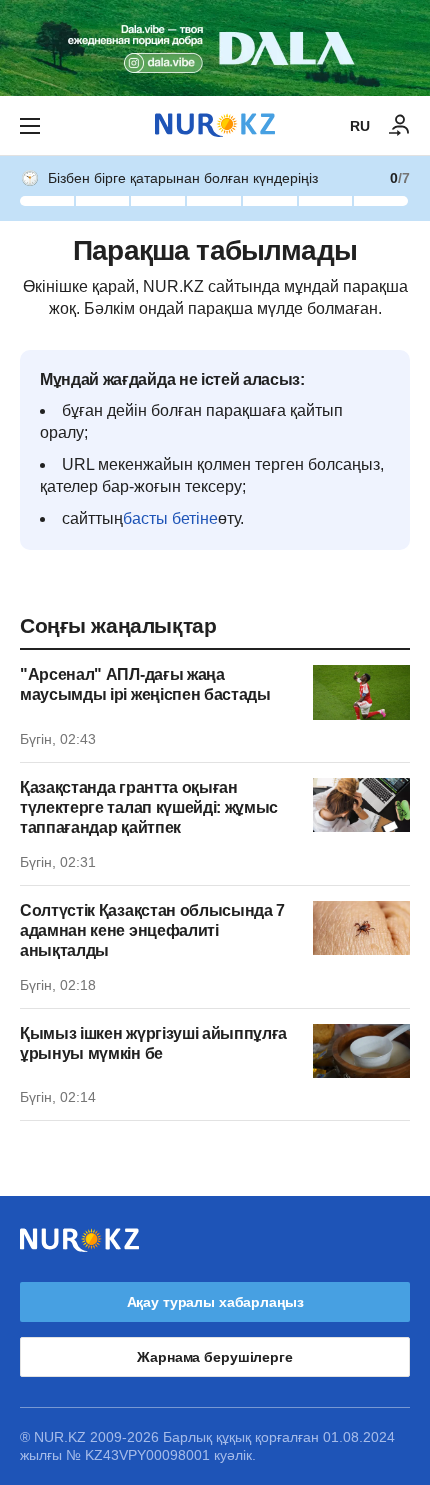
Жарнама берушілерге (214, 1357)
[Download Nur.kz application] (215, 48)
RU (360, 126)
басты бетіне (170, 518)
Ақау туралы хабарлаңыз (215, 1302)
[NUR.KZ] (215, 125)
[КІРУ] (400, 126)
